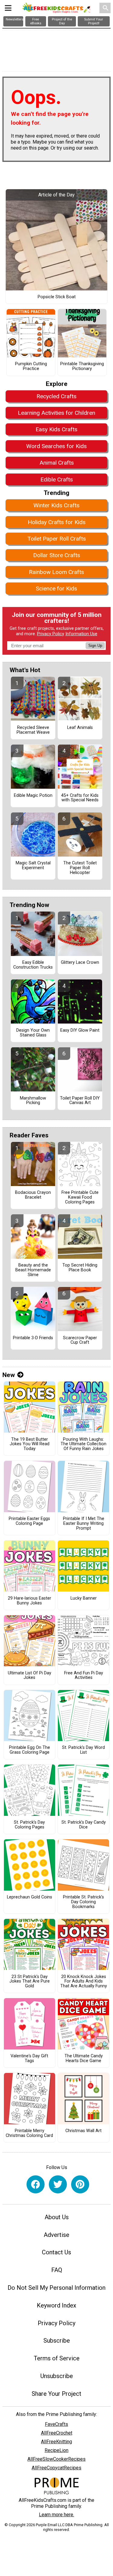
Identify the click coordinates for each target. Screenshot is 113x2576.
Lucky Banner (84, 1598)
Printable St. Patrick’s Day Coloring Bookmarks (83, 1902)
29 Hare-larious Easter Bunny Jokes (30, 1601)
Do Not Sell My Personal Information (56, 2288)
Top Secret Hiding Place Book (80, 1268)
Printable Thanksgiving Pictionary (82, 366)
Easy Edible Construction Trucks (33, 965)
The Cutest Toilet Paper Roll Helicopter (80, 868)
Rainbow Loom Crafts (56, 572)
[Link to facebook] (36, 2184)
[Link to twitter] (58, 2184)
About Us (57, 2217)
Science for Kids (56, 589)
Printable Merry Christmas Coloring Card (29, 2133)
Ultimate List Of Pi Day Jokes (30, 1676)
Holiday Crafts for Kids (57, 522)
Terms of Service (57, 2358)
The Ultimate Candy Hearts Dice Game (84, 2059)
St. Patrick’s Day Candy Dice (84, 1825)
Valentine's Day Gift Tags (29, 2059)
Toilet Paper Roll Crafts (57, 539)
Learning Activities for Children (56, 413)
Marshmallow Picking (33, 1101)
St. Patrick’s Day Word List (83, 1750)
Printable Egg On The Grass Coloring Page (30, 1750)
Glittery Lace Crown (80, 963)
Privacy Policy (51, 634)
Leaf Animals (80, 728)
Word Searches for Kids (56, 446)
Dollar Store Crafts (57, 555)
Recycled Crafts (56, 396)
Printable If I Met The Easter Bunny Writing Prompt (84, 1524)
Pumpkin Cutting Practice (31, 366)
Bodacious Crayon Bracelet (33, 1195)
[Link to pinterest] (80, 2184)
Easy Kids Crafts (56, 429)
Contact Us (56, 2252)
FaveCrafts (56, 2424)
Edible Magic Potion (33, 796)
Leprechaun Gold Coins (30, 1897)
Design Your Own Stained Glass (33, 1033)
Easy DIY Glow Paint (80, 1030)
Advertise (56, 2235)
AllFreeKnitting (56, 2442)
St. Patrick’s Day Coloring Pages (29, 1825)
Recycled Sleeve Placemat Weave (33, 730)
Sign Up (95, 646)
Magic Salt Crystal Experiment (33, 866)
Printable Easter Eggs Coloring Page (29, 1521)
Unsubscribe (57, 2376)
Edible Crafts (57, 479)
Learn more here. (56, 2515)
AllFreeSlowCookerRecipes (56, 2459)
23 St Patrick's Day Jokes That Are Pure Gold (30, 1982)
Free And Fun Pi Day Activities (84, 1676)
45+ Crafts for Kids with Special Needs (80, 798)
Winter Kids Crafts (56, 505)
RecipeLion (56, 2450)
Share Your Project (56, 2394)
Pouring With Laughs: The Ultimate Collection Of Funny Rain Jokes (83, 1444)
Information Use (81, 634)
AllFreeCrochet (57, 2433)
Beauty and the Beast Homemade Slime (33, 1270)
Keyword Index (56, 2305)
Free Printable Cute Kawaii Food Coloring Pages (80, 1197)
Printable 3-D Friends (33, 1338)
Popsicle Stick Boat (57, 297)
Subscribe (57, 2341)
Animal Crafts (57, 463)
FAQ (57, 2270)
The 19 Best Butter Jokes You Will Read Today (30, 1444)
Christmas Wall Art (83, 2131)
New (9, 1375)
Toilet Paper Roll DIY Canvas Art (80, 1101)
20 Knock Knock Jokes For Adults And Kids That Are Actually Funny (84, 1982)
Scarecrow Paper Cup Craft (80, 1340)
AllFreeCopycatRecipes (56, 2468)
